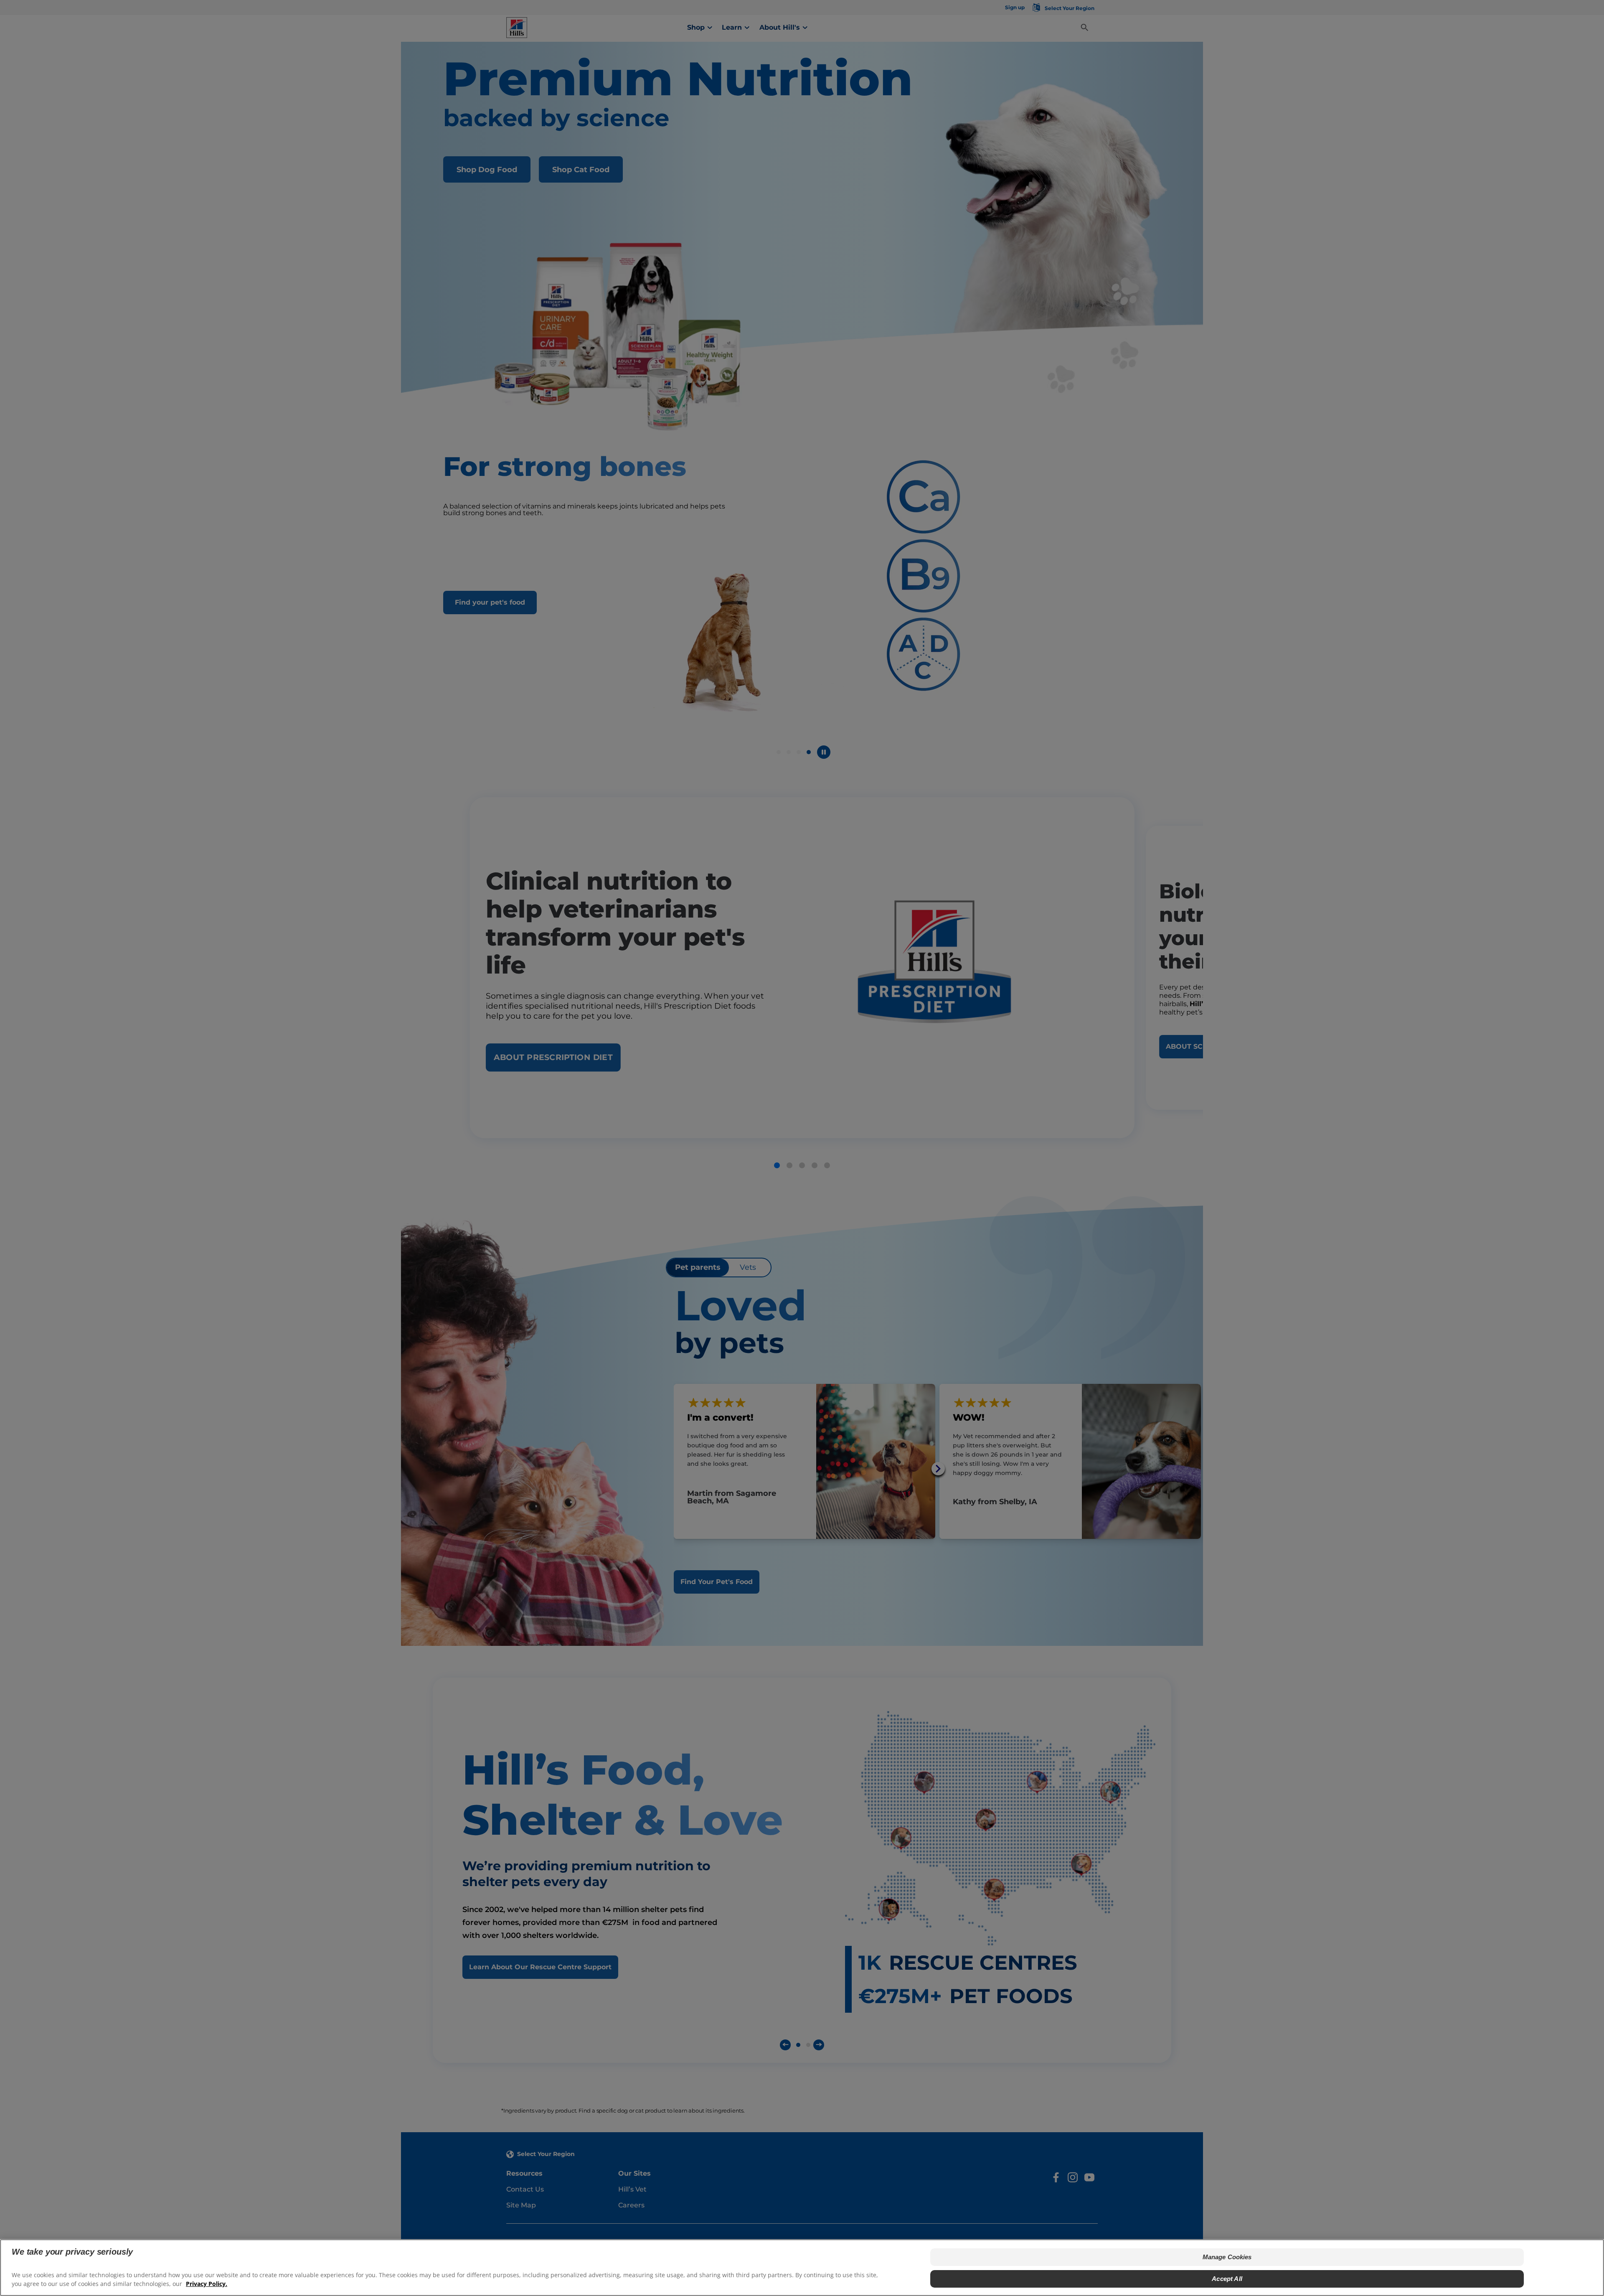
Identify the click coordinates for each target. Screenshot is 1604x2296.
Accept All (1227, 2279)
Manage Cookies (1227, 2257)
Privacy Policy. (207, 2284)
